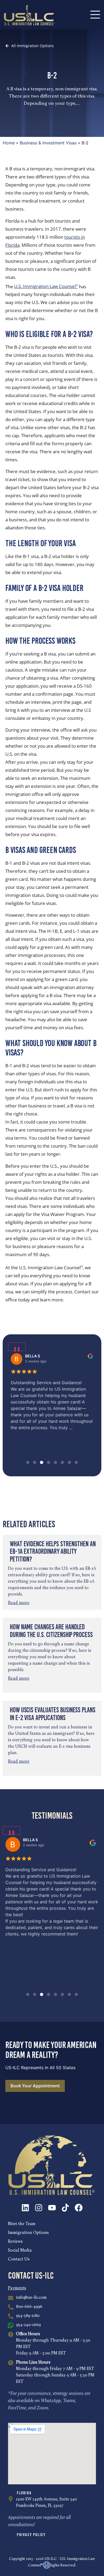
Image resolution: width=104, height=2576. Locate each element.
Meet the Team (22, 2224)
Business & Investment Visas (48, 143)
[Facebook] (79, 2208)
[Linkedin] (25, 2208)
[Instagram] (39, 2208)
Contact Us (19, 2259)
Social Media (20, 2251)
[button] (28, 1462)
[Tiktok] (65, 2208)
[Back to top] (47, 2565)
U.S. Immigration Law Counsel (46, 286)
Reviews (15, 2242)
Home (9, 143)
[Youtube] (52, 2208)
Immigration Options (28, 2233)
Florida (24, 2493)
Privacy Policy (31, 2535)
